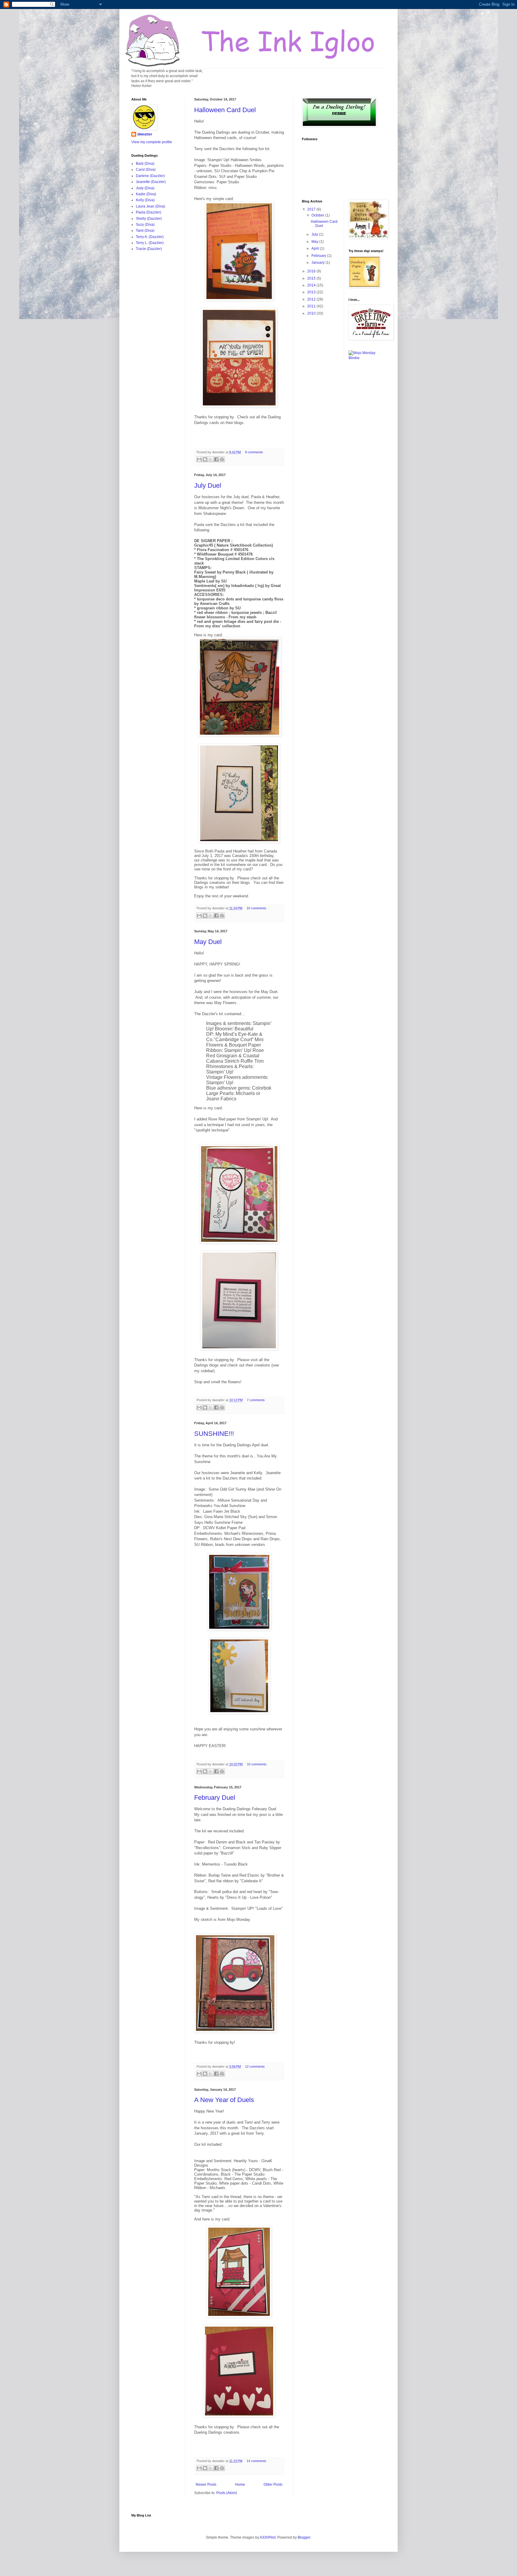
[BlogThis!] (205, 459)
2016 (312, 271)
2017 (312, 209)
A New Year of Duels (224, 2100)
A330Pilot (268, 2537)
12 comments (255, 2066)
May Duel (208, 942)
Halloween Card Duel (225, 110)
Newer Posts (206, 2485)
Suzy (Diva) (145, 225)
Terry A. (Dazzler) (150, 237)
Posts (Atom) (227, 2493)
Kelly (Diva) (145, 200)
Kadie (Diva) (146, 194)
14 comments (256, 2461)
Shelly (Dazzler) (149, 219)
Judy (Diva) (145, 188)
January (318, 263)
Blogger (304, 2537)
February (319, 256)
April (316, 248)
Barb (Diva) (145, 164)
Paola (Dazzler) (149, 212)
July (315, 234)
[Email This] (199, 459)
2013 (312, 292)
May (315, 242)
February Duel (215, 1798)
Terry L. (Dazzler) (150, 243)
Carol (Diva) (146, 170)
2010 (312, 313)
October (318, 215)
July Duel (208, 485)
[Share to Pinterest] (222, 459)
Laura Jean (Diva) (150, 206)
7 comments (256, 1400)
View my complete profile (152, 142)
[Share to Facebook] (216, 459)
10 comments (256, 908)
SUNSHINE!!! (214, 1434)
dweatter (145, 134)
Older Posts (273, 2485)
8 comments (254, 452)
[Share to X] (211, 459)
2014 (312, 285)
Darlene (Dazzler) (150, 176)
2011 (312, 306)
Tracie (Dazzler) (149, 249)
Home (240, 2485)
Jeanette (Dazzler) (151, 182)
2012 (312, 299)
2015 (312, 278)
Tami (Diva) (145, 231)
